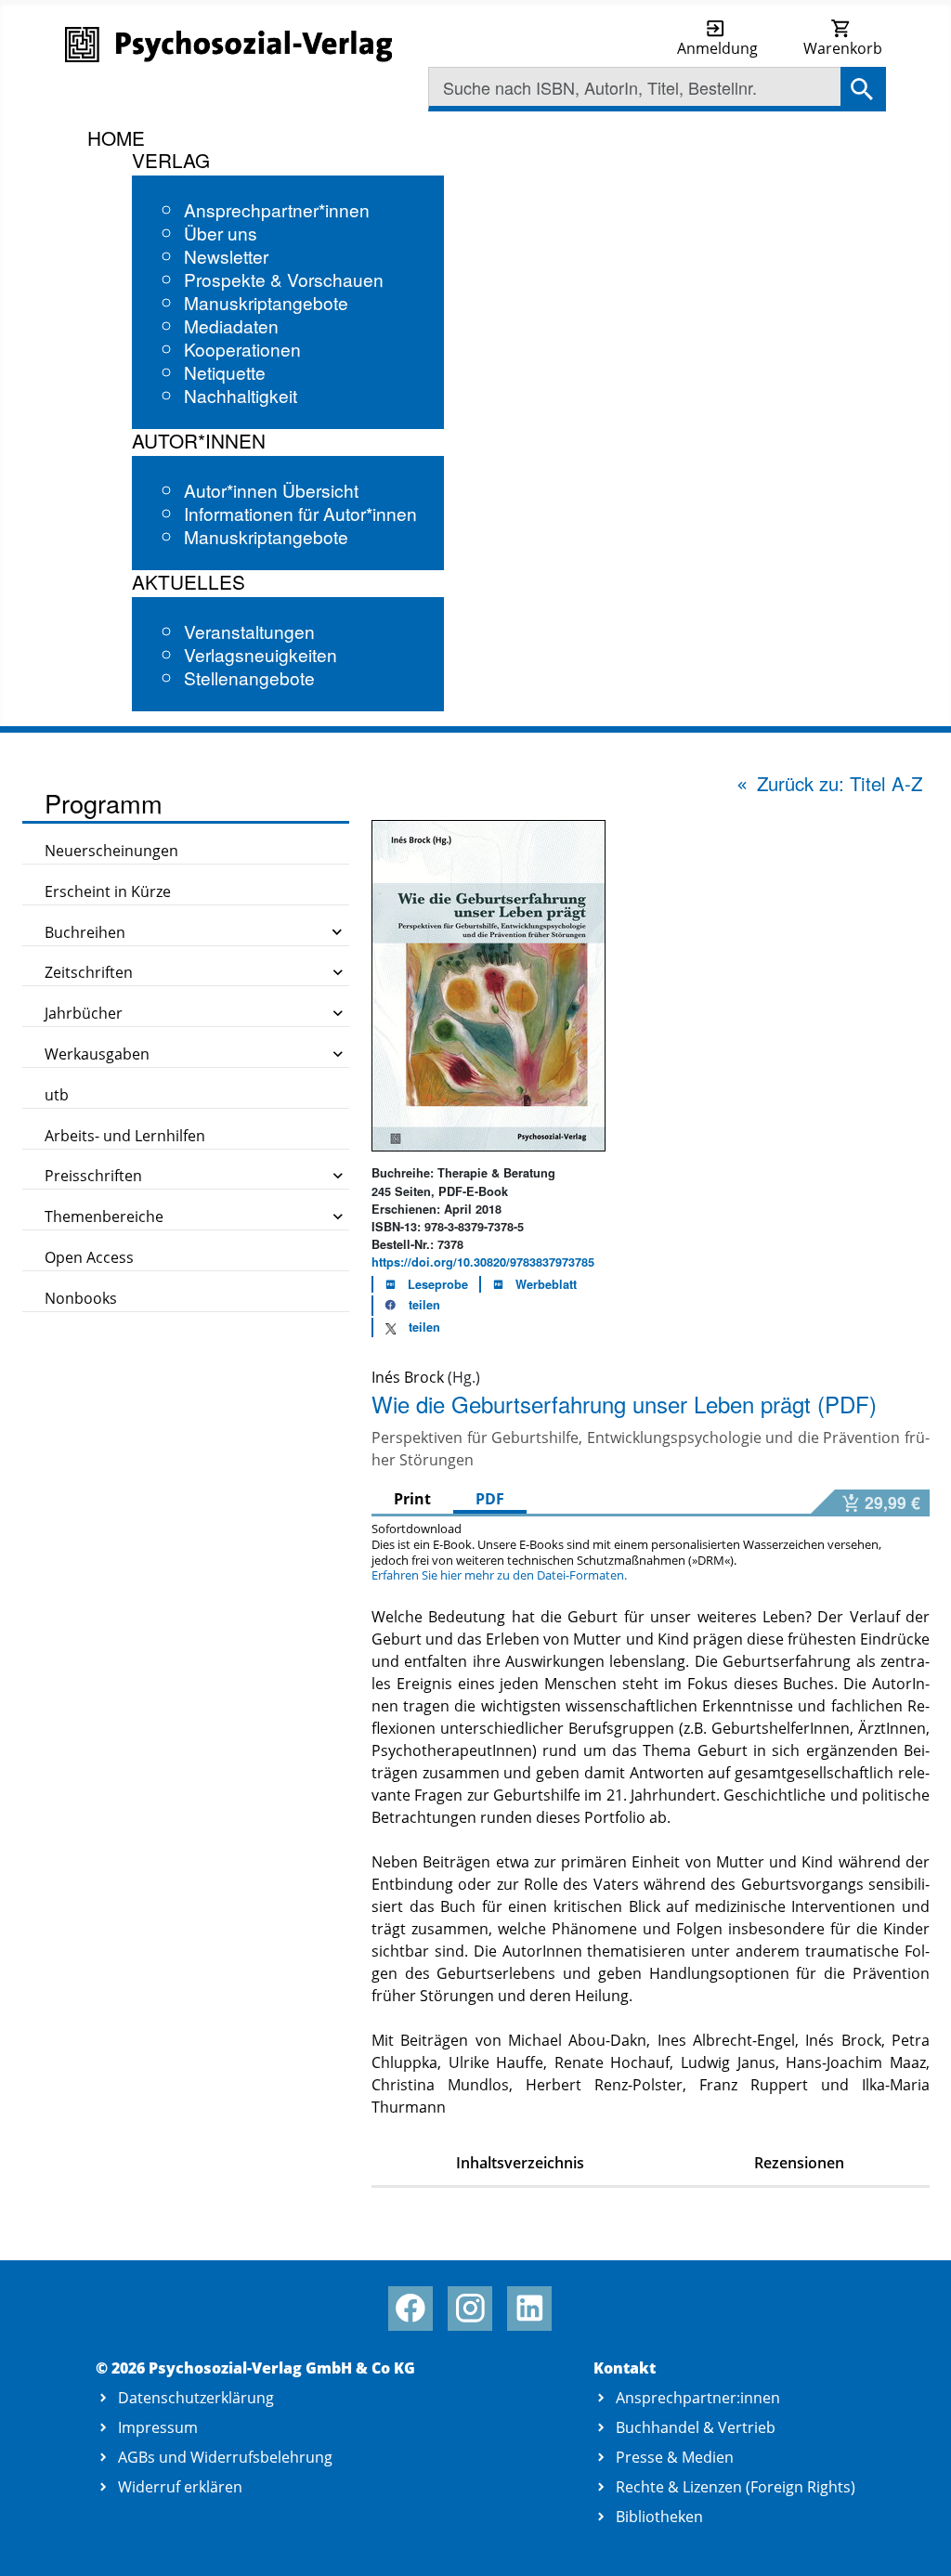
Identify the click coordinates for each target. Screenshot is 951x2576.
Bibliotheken (659, 2517)
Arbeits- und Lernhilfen (125, 1136)
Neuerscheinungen (111, 851)
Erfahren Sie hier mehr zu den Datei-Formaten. (499, 1575)
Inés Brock (408, 1377)
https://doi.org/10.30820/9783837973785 (483, 1262)
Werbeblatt (546, 1284)
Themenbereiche (104, 1216)
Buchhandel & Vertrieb (696, 2427)
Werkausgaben (97, 1054)
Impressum (158, 2427)
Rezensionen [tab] (799, 2163)
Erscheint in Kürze (108, 891)
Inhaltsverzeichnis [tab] (520, 2163)
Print (412, 1499)
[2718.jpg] (489, 984)
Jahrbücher (84, 1013)
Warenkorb (843, 48)
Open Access (89, 1257)
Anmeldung (717, 48)
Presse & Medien (675, 2457)
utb (57, 1095)
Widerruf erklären (180, 2487)
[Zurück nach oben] (915, 2541)
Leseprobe (438, 1284)
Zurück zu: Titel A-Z (840, 783)
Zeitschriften (89, 972)
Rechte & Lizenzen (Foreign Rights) (736, 2487)
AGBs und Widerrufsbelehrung (225, 2457)
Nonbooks (81, 1298)
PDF (490, 1499)
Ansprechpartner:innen (698, 2398)
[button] (407, 1306)
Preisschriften (93, 1176)
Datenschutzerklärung (196, 2398)
